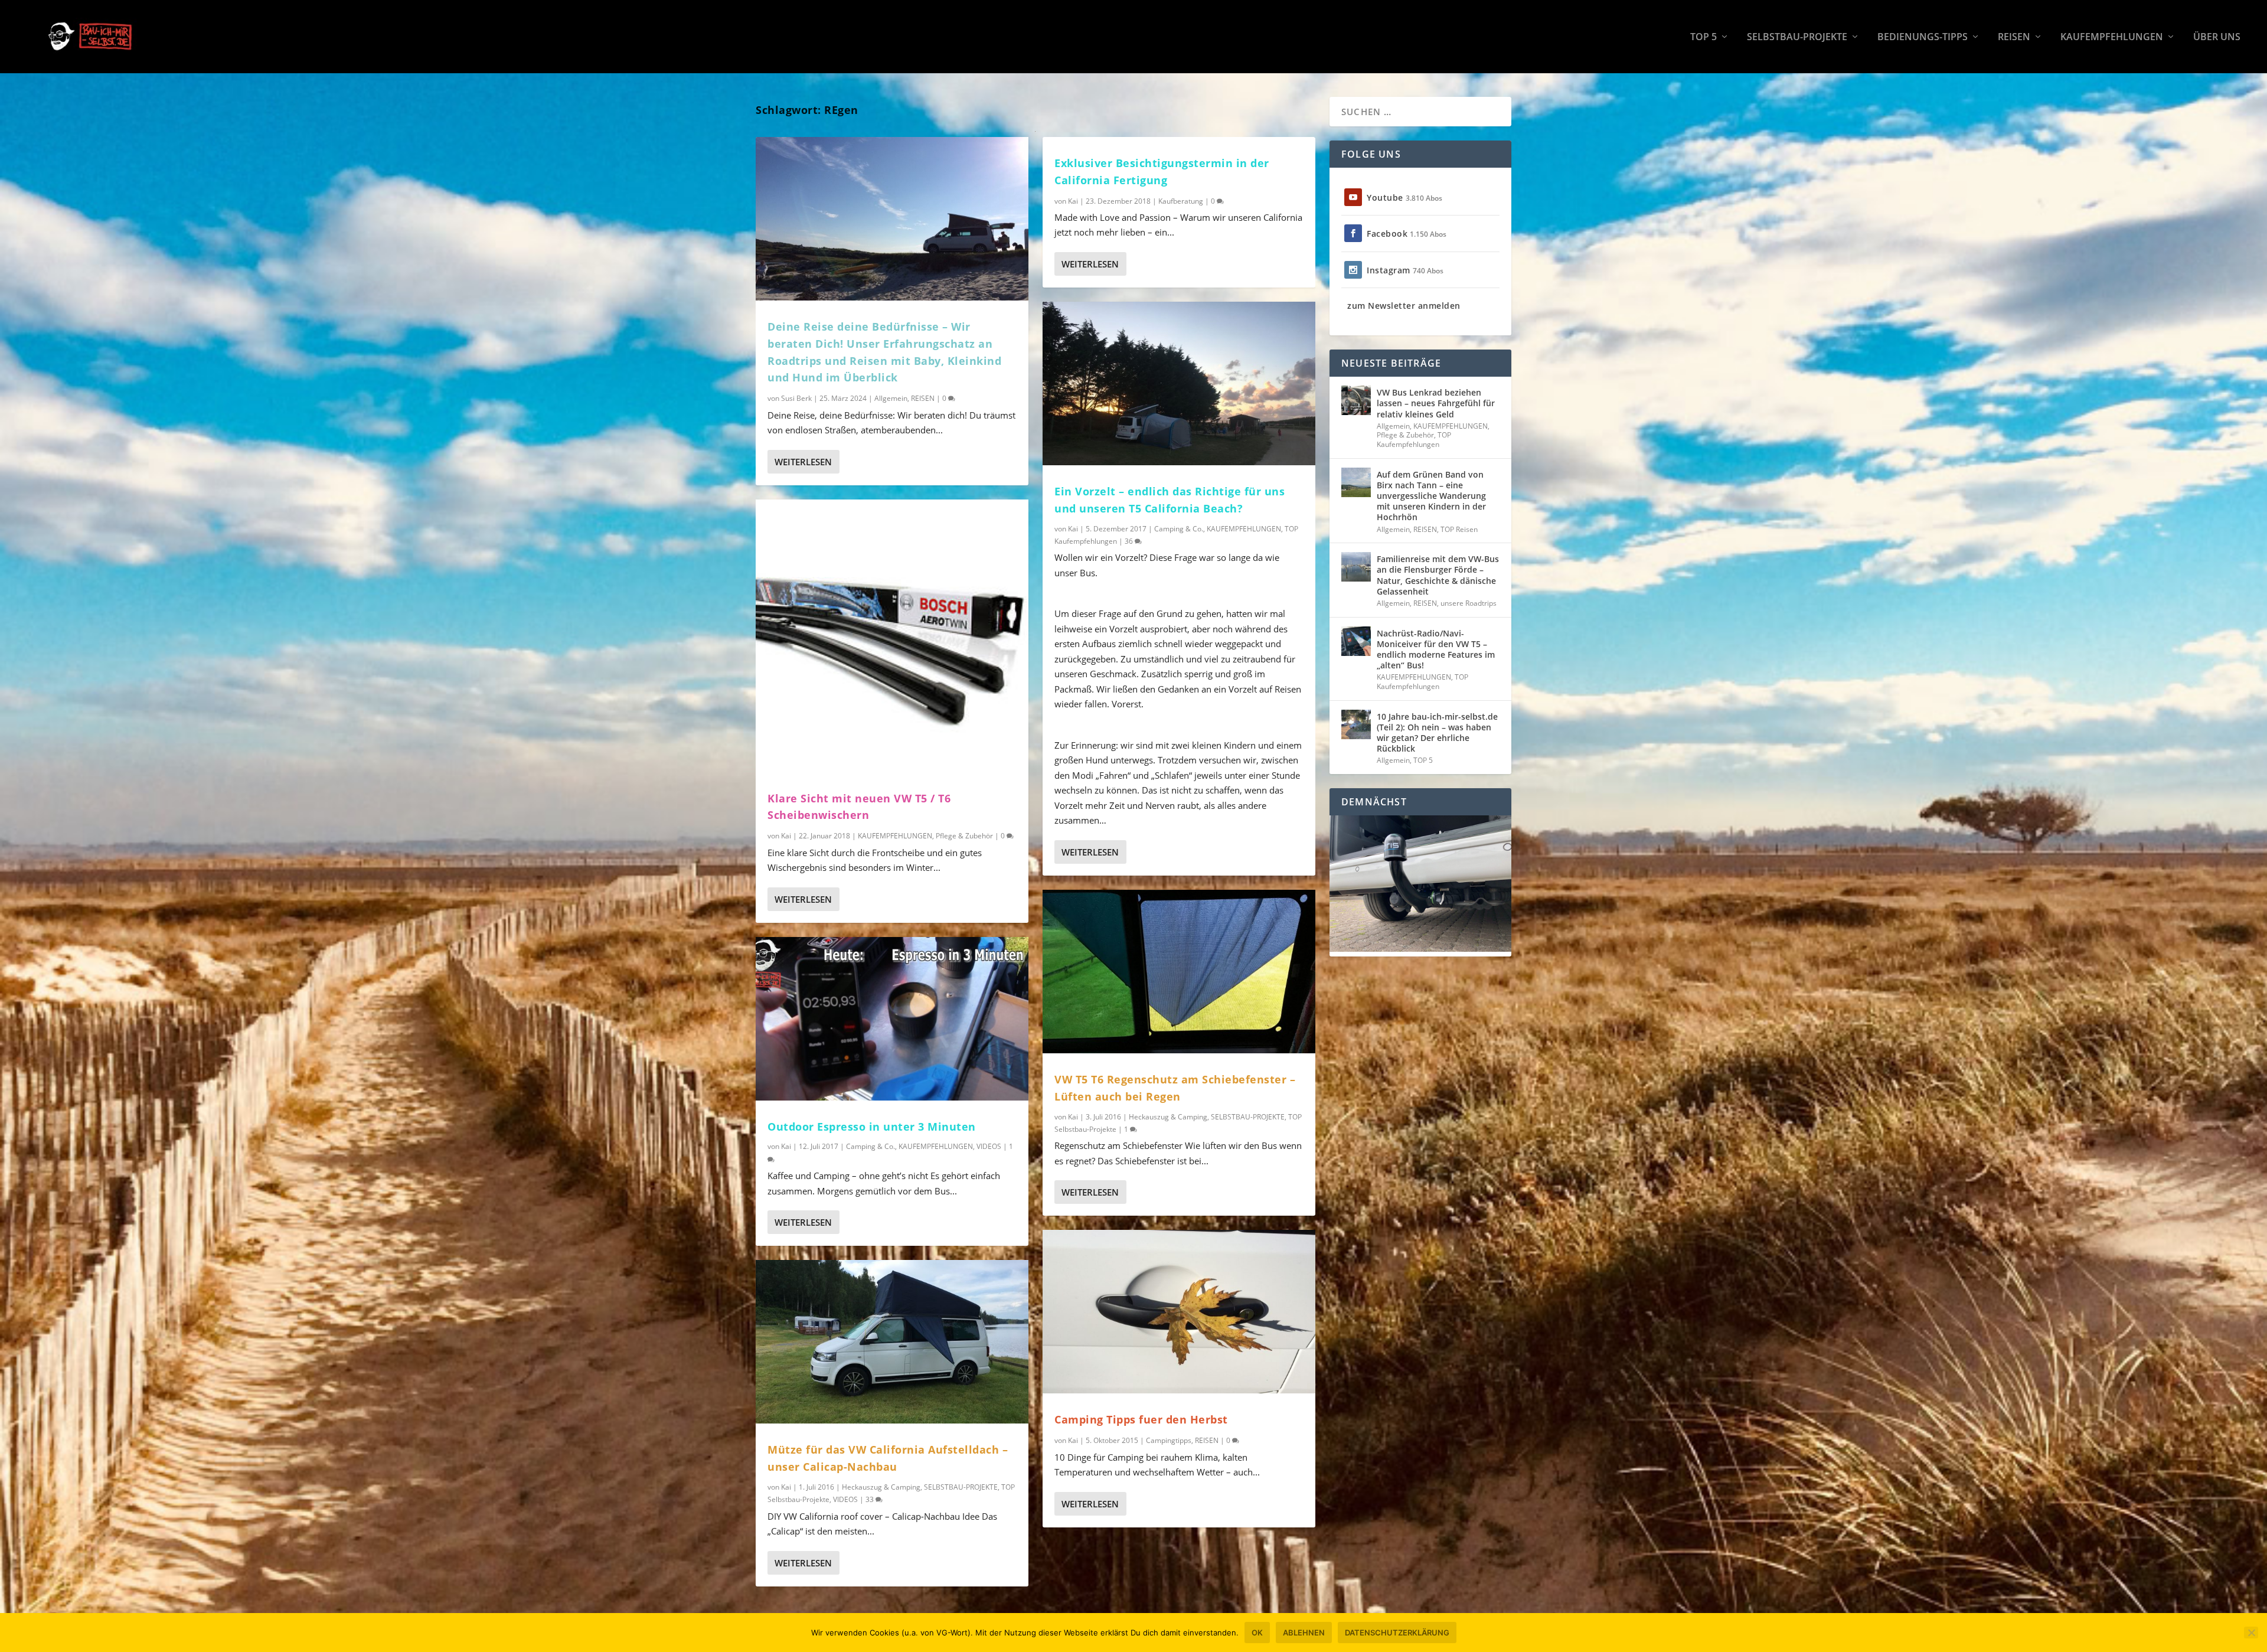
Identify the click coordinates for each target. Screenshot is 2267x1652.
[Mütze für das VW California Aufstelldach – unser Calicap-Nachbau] (892, 1342)
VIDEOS (989, 1146)
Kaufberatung (1181, 201)
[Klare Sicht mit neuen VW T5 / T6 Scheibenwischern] (892, 636)
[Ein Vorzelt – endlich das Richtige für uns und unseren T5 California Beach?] (1179, 383)
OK (1257, 1633)
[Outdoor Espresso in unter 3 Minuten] (892, 1019)
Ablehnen (1304, 1633)
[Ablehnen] (2251, 1633)
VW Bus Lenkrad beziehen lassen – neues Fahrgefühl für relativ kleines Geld (1436, 403)
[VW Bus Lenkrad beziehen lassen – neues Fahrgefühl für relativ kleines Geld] (1356, 400)
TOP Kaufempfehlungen (1414, 440)
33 (870, 1499)
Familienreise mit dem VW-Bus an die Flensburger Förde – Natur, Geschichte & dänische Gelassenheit (1438, 575)
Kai (786, 836)
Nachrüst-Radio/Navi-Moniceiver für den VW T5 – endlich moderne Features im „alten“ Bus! (1436, 649)
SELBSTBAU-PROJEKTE (1797, 37)
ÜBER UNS (2217, 37)
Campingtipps (1169, 1440)
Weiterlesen (803, 462)
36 (1130, 541)
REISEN (2014, 37)
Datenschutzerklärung (1397, 1633)
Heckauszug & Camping (881, 1487)
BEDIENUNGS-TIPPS (1923, 37)
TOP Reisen (1459, 529)
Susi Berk (796, 398)
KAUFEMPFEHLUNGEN (2112, 37)
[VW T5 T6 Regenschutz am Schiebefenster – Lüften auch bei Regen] (1179, 972)
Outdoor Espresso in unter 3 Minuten (872, 1127)
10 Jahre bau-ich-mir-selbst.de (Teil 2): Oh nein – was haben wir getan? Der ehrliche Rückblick (1437, 733)
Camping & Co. (870, 1146)
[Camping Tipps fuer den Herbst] (1179, 1312)
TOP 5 (1703, 37)
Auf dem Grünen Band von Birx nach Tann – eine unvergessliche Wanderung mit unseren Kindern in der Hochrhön (1431, 496)
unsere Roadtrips (1469, 603)
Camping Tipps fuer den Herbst (1141, 1419)
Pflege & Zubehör (964, 836)
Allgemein (891, 398)
